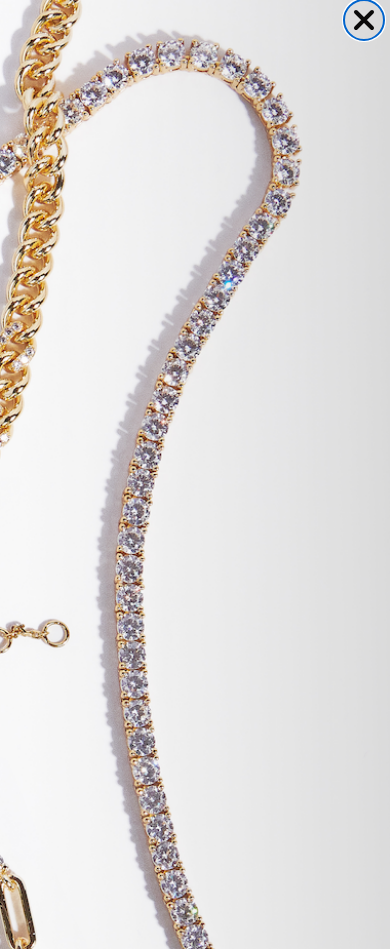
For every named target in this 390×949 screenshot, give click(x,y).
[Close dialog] (364, 20)
